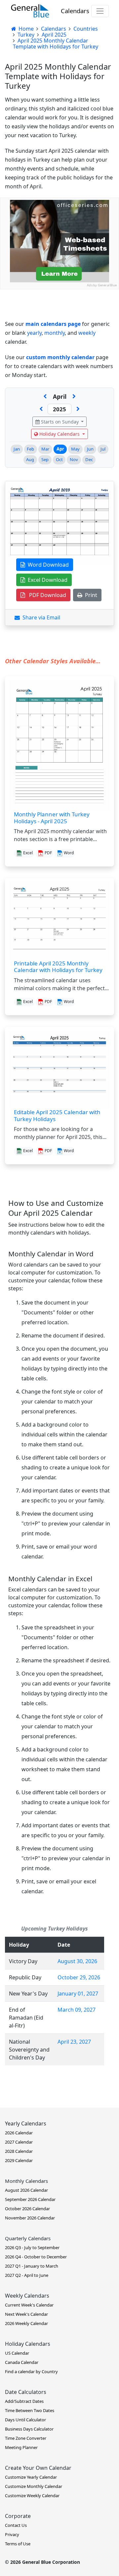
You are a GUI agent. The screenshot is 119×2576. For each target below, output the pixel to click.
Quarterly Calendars (28, 2238)
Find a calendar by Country (31, 2372)
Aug (30, 459)
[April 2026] (78, 409)
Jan (17, 449)
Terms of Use (18, 2544)
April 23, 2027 (74, 2042)
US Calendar (17, 2353)
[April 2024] (41, 409)
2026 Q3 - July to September (32, 2247)
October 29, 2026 (79, 1977)
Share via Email (40, 617)
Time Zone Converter (26, 2438)
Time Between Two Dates (30, 2410)
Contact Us (16, 2525)
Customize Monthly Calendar (34, 2486)
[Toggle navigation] (100, 11)
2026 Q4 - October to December (36, 2257)
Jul (103, 449)
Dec (89, 459)
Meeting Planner (21, 2447)
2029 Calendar (19, 2160)
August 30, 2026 (77, 1961)
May (75, 449)
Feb (30, 449)
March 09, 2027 (77, 2010)
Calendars (75, 11)
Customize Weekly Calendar (32, 2496)
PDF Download (46, 595)
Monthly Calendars (26, 2181)
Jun (90, 449)
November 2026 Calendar (30, 2218)
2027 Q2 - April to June (27, 2275)
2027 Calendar (19, 2142)
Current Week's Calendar (29, 2305)
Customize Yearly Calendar (31, 2477)
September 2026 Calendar (30, 2199)
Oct (59, 459)
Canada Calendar (22, 2362)
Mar (45, 449)
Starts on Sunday (60, 422)
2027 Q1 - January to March (32, 2266)
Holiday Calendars (59, 434)
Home (25, 29)
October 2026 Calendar (27, 2209)
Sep (45, 459)
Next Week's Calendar (26, 2314)
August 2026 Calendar (26, 2190)
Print (90, 595)
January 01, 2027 (78, 1994)
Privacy (12, 2534)
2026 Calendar (19, 2133)
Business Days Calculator (29, 2429)
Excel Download (46, 580)
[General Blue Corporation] (30, 11)
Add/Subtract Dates (24, 2401)
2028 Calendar (19, 2151)
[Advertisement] (59, 349)
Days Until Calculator (25, 2420)
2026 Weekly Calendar (26, 2323)
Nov (74, 459)
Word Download (47, 565)
